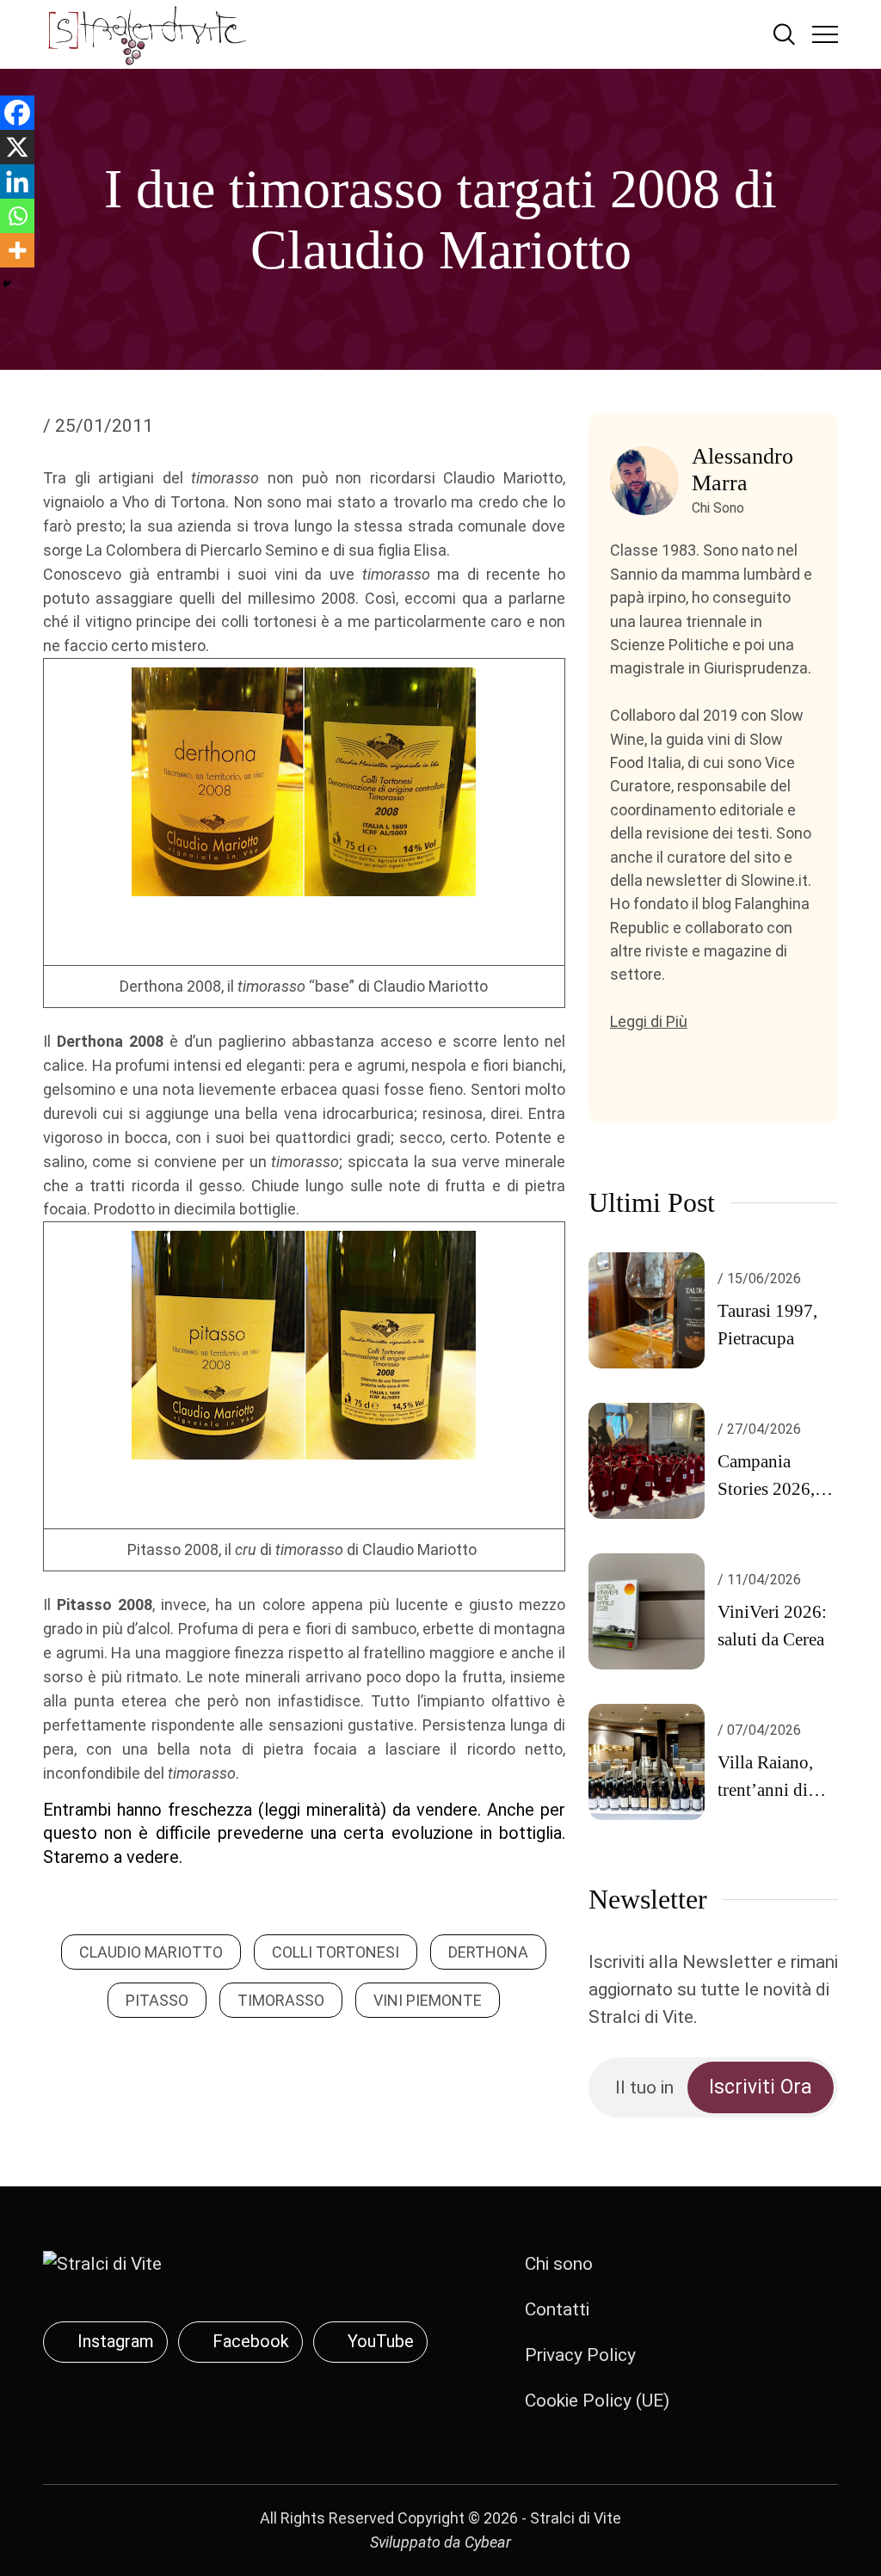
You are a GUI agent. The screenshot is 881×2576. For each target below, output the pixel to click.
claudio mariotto (151, 1952)
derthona (488, 1952)
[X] (17, 147)
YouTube (381, 2341)
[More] (17, 250)
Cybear (488, 2542)
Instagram (116, 2341)
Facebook (251, 2341)
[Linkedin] (17, 181)
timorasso (281, 2000)
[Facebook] (17, 113)
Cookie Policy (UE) (597, 2401)
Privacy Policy (580, 2355)
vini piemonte (428, 2000)
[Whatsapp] (17, 216)
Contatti (557, 2309)
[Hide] (7, 284)
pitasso (157, 2000)
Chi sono (559, 2264)
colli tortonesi (336, 1952)
